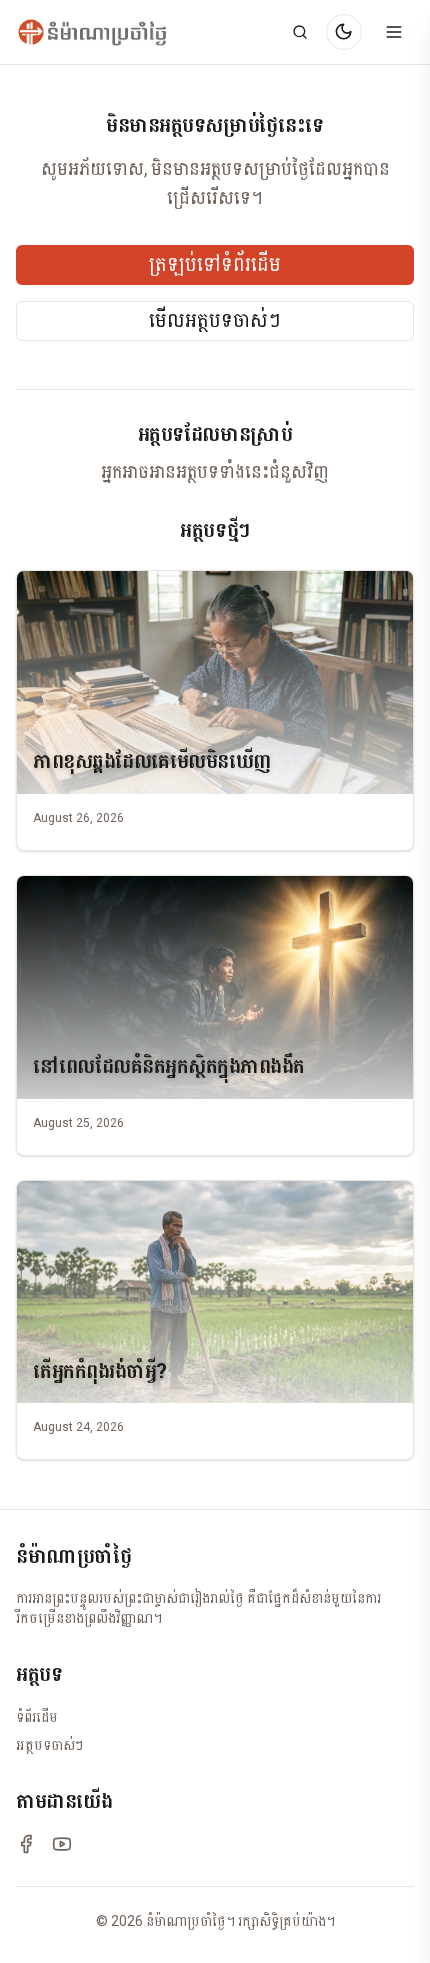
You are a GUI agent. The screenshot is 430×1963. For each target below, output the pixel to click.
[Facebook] (26, 1844)
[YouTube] (62, 1844)
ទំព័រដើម (37, 1717)
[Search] (300, 32)
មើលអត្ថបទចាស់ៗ (215, 321)
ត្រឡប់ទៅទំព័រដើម (215, 265)
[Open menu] (394, 32)
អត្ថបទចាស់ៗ (49, 1745)
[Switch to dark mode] (344, 32)
